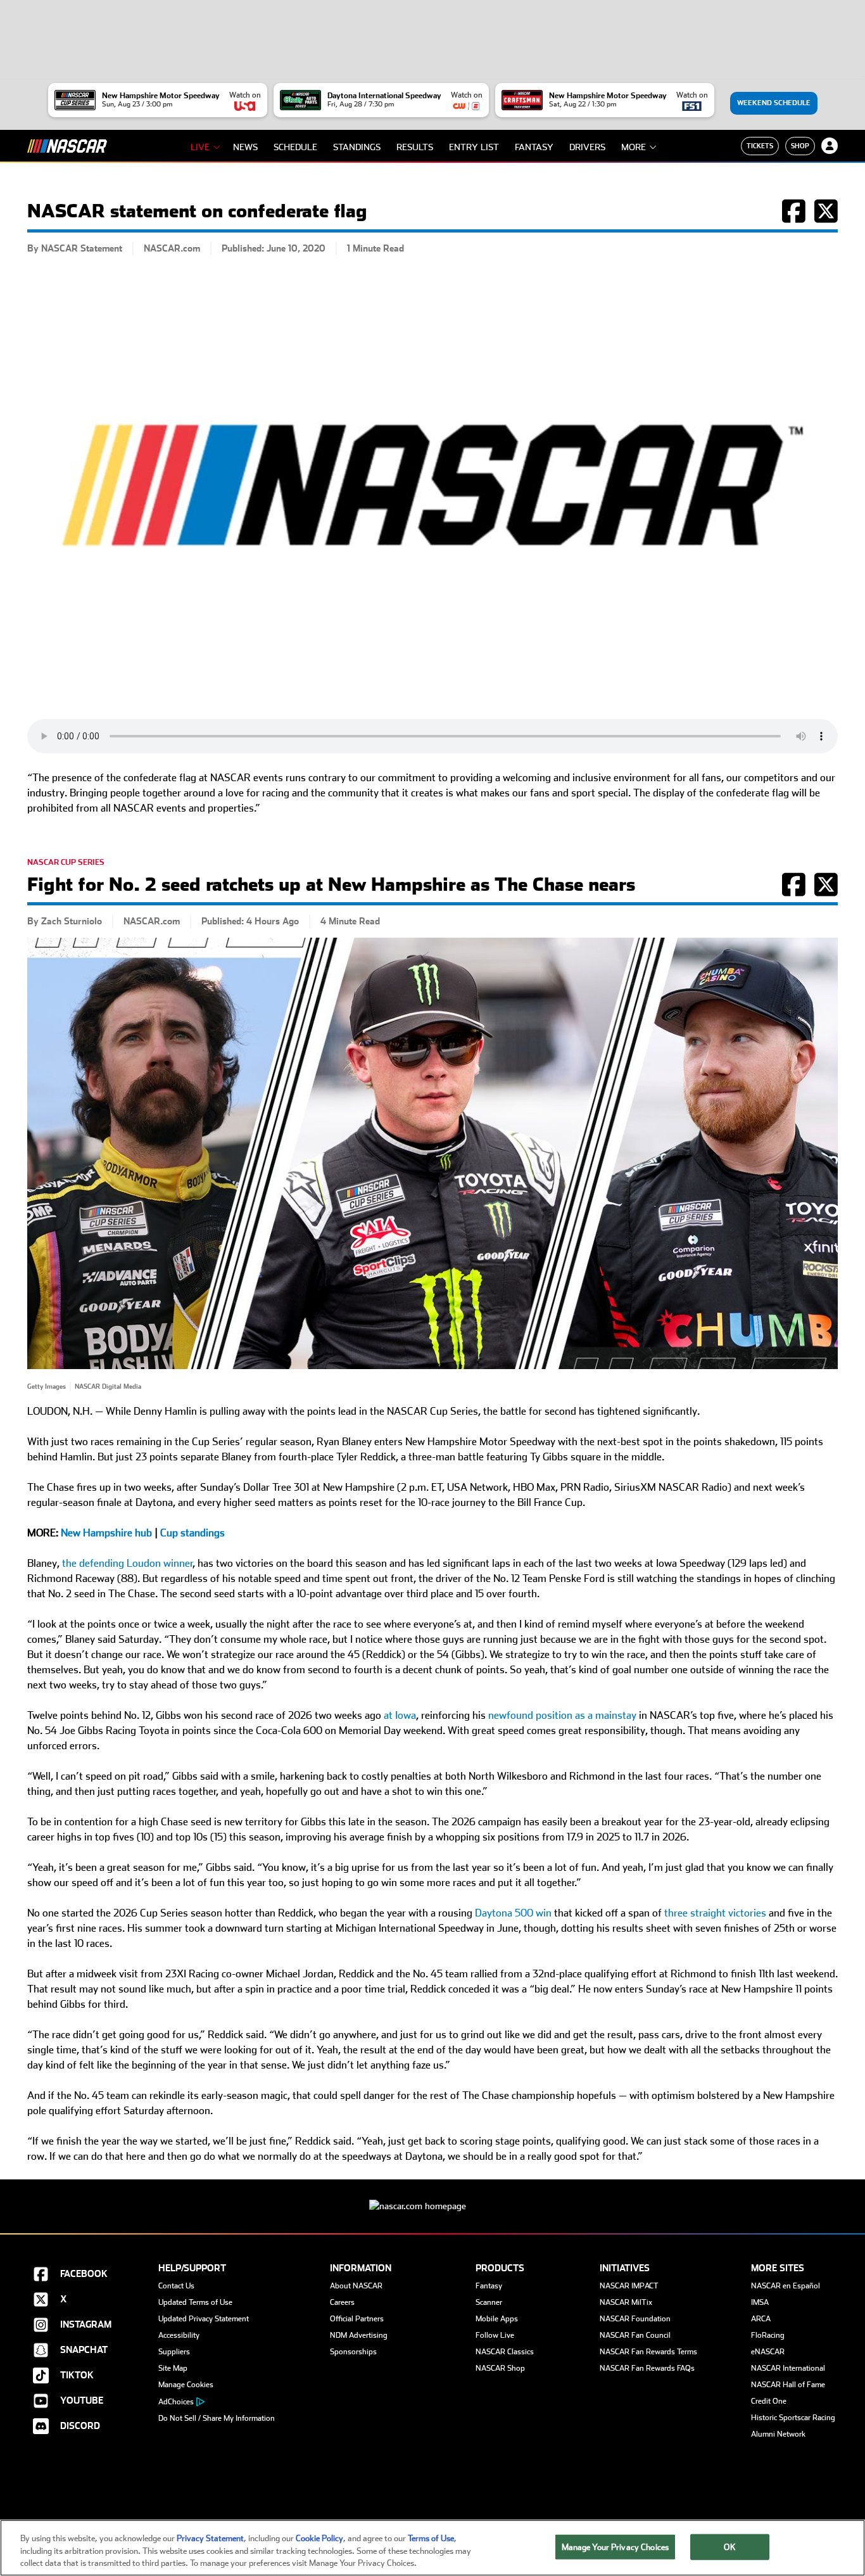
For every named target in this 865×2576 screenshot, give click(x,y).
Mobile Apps (497, 2319)
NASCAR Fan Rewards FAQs (647, 2368)
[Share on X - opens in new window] (826, 218)
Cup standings (193, 1533)
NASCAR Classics (505, 2352)
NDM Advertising (359, 2335)
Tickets (760, 146)
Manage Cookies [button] (186, 2385)
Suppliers (174, 2352)
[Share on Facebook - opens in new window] (794, 218)
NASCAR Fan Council (635, 2335)
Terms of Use (431, 2538)
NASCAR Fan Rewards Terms (648, 2352)
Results (415, 147)
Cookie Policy (319, 2538)
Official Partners (357, 2319)
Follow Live (495, 2335)
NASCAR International (788, 2368)
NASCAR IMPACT (629, 2286)
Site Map (173, 2368)
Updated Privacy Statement (204, 2319)
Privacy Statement (210, 2538)
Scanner (489, 2302)
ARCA (761, 2319)
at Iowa (400, 1715)
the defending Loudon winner (128, 1563)
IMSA (760, 2302)
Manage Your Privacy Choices (616, 2547)
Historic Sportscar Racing (793, 2418)
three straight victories (715, 1913)
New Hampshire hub (106, 1533)
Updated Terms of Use (195, 2302)
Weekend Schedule (774, 103)
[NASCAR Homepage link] (432, 2196)
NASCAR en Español (786, 2286)
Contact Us (176, 2286)
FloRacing (768, 2335)
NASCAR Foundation (635, 2319)
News (245, 147)
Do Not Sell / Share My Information (217, 2418)
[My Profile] (830, 146)
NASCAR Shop (500, 2368)
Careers (342, 2302)
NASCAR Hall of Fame (788, 2385)
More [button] (634, 147)
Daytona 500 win (513, 1913)
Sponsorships (353, 2352)
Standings (357, 147)
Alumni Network (778, 2434)
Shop (800, 146)
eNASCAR (768, 2352)
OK (729, 2547)
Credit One (769, 2401)
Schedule (295, 147)
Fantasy (534, 147)
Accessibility (179, 2335)
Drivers (587, 147)
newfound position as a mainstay (562, 1715)
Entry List (474, 147)
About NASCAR (356, 2286)
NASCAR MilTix (626, 2302)
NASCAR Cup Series (66, 862)
